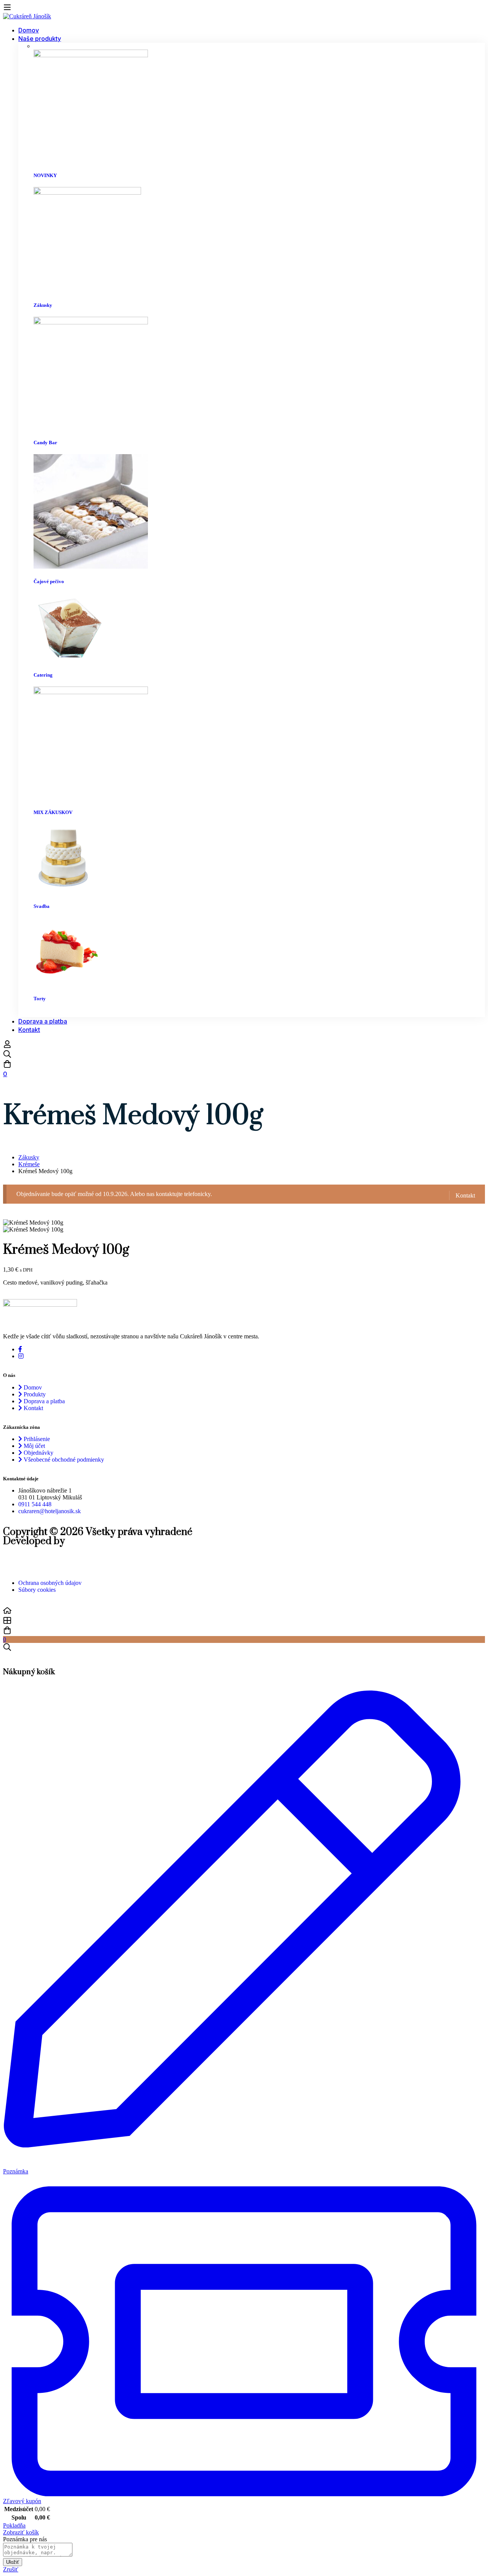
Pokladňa (14, 2525)
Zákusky (43, 305)
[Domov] (244, 1611)
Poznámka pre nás (25, 2539)
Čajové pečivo (49, 581)
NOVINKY (45, 175)
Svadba (42, 906)
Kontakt (465, 1195)
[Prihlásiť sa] (7, 1046)
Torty (40, 999)
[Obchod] (244, 1621)
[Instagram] (21, 1356)
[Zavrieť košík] (5, 1656)
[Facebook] (20, 1349)
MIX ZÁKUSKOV (53, 812)
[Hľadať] (244, 1055)
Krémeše (29, 1164)
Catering (43, 675)
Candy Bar (45, 442)
